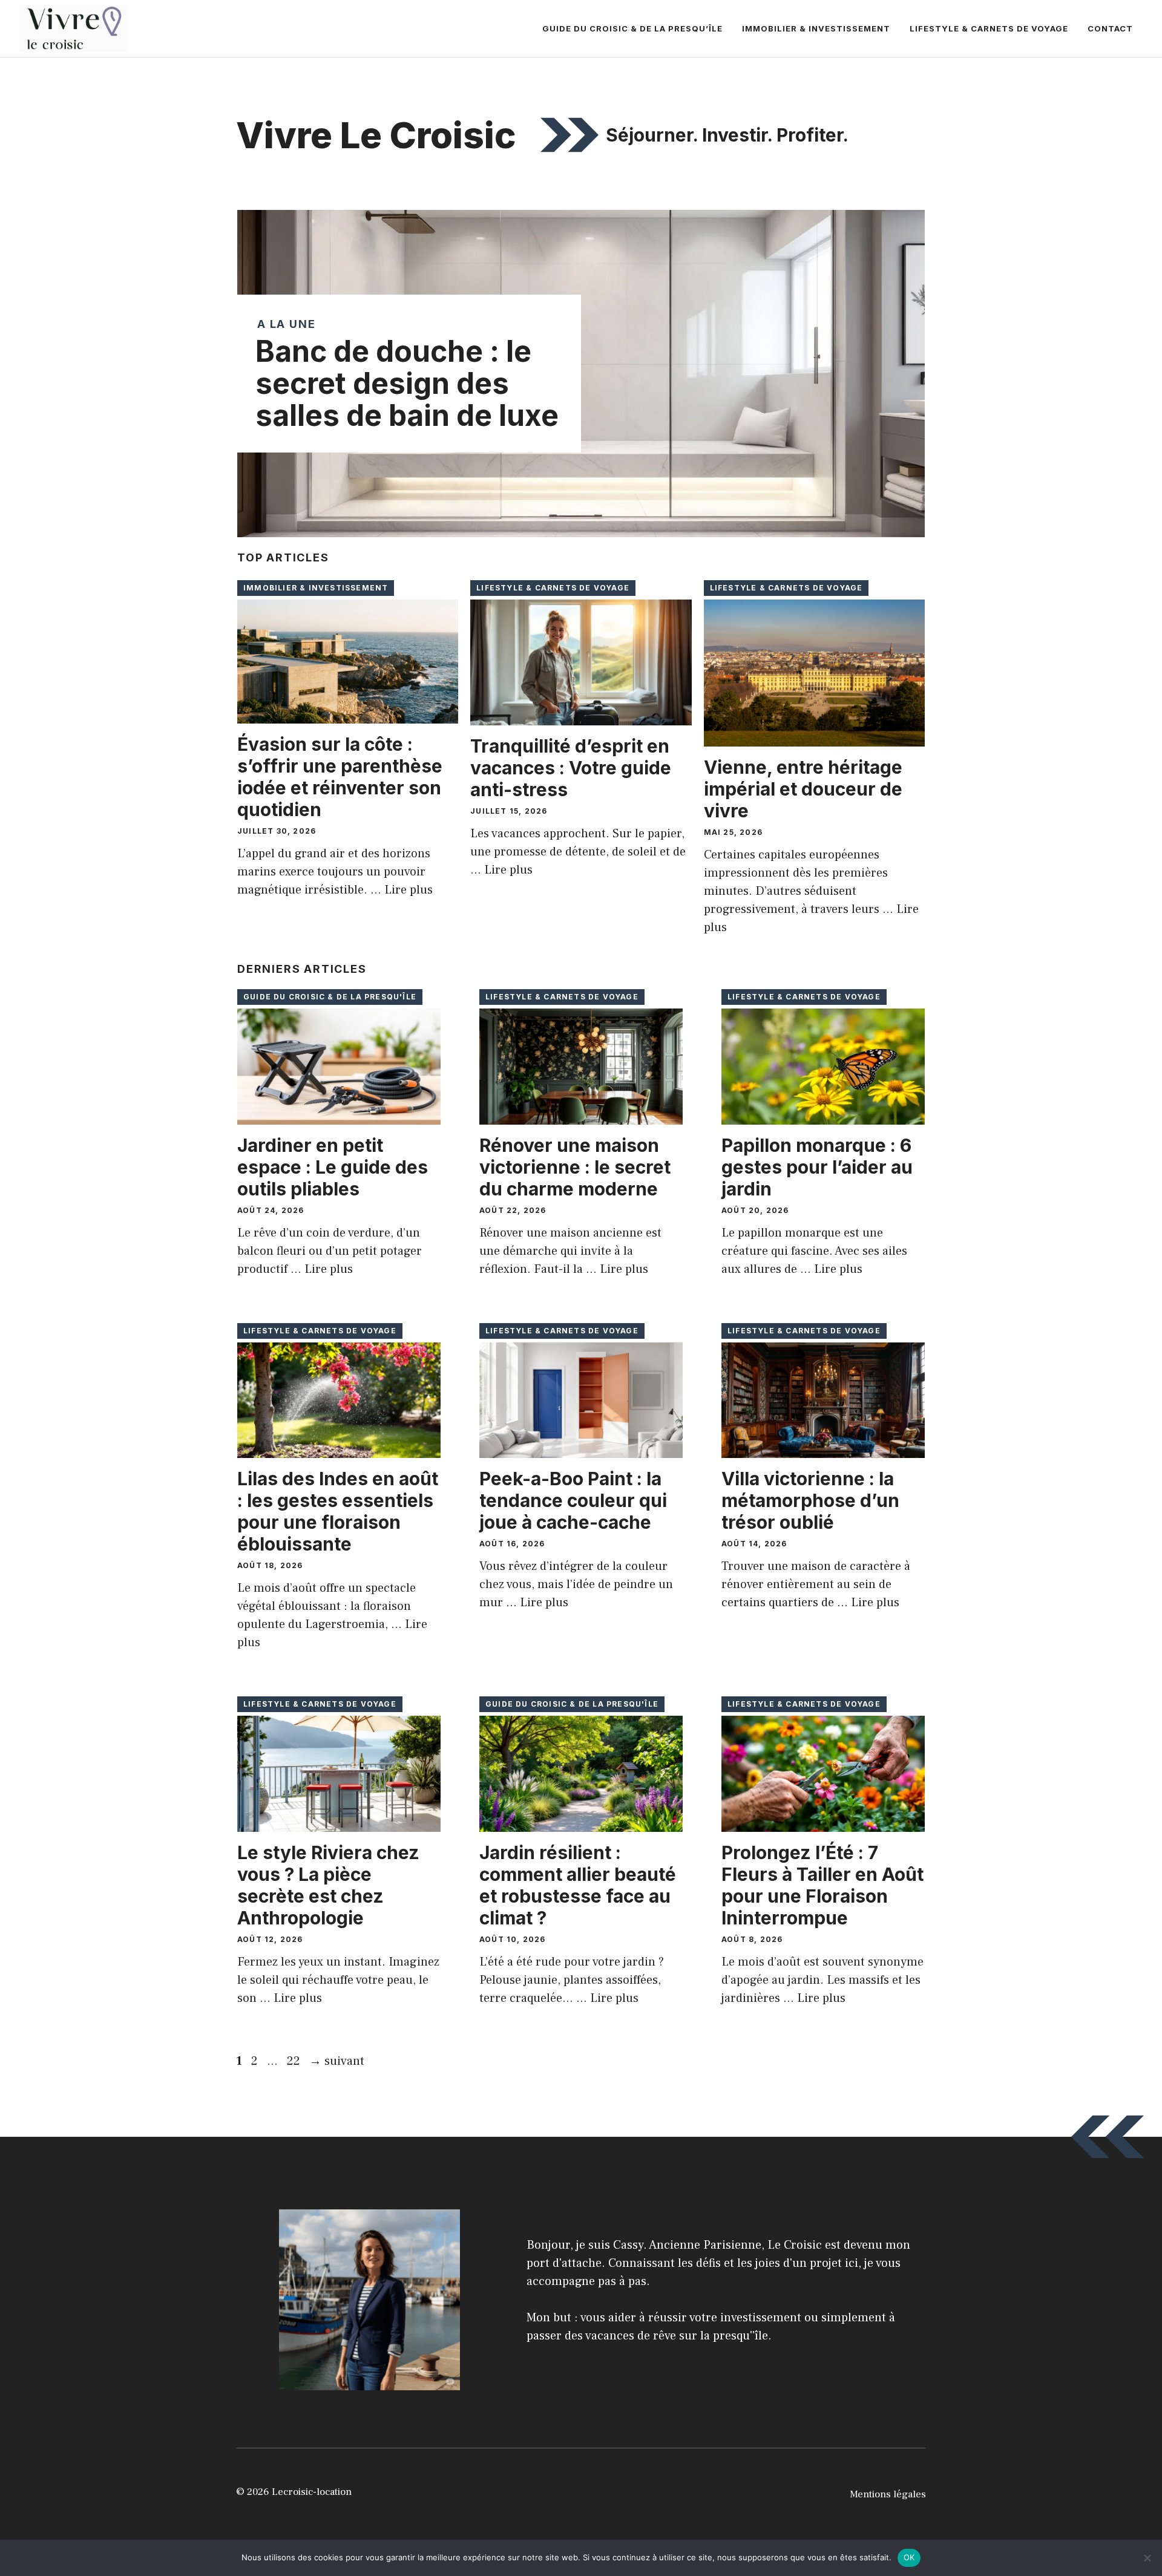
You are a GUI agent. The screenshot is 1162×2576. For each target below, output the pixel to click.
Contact (1110, 28)
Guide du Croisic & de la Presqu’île (632, 28)
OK (909, 2557)
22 (295, 2061)
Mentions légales (888, 2494)
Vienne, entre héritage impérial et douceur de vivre (803, 789)
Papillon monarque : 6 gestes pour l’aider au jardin (817, 1167)
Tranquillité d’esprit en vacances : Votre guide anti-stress (571, 768)
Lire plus (409, 890)
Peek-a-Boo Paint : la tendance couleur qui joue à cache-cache (573, 1500)
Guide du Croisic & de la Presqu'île (330, 997)
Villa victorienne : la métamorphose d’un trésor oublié (810, 1500)
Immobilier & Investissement (816, 28)
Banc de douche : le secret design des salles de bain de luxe (407, 383)
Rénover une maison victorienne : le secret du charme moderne (575, 1167)
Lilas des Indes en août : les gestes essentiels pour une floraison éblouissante (338, 1511)
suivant (337, 2061)
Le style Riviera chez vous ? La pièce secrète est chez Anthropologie (328, 1885)
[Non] (1147, 2558)
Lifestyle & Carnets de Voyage (989, 28)
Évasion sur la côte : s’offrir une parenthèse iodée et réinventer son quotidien (340, 777)
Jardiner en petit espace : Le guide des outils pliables (333, 1167)
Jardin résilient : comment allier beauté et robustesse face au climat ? (578, 1885)
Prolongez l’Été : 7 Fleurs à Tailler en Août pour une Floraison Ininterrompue (822, 1885)
